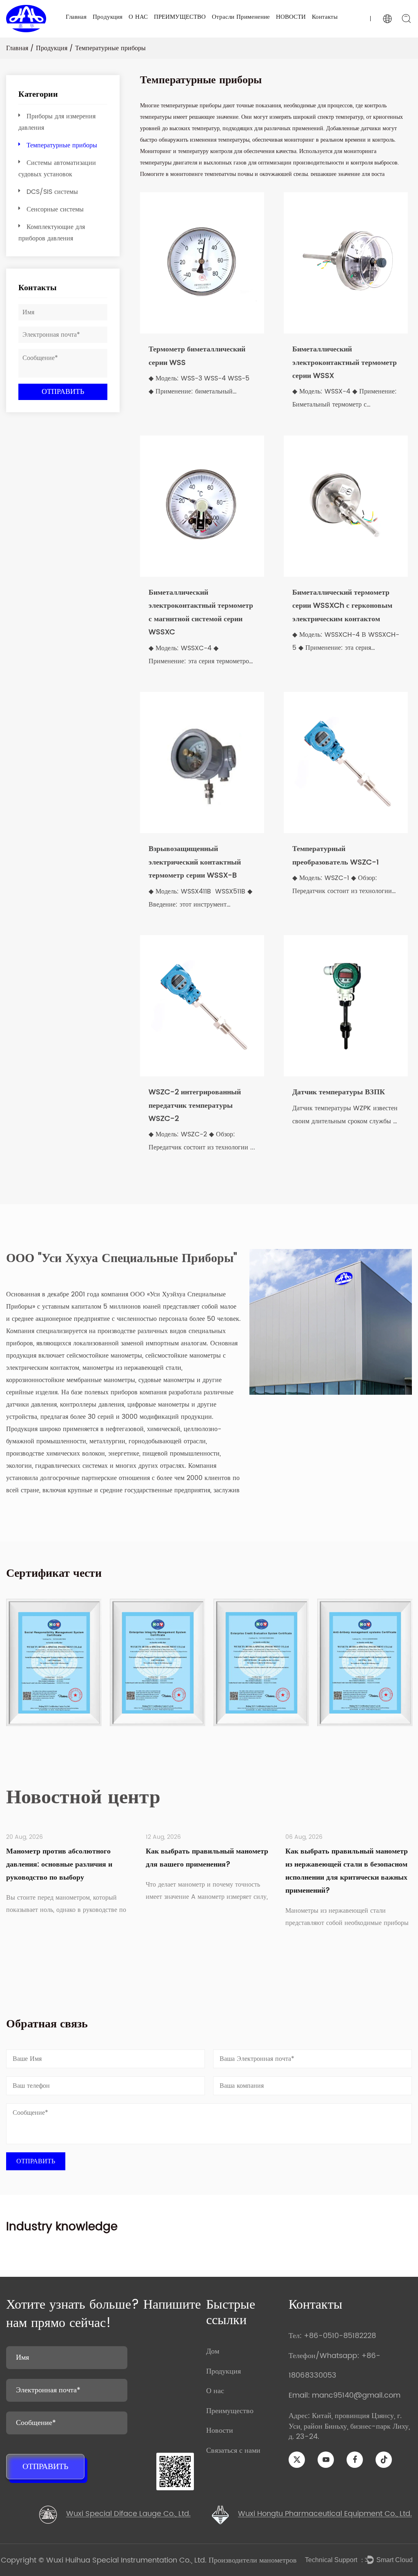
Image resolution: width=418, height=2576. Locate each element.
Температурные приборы (62, 145)
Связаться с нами (233, 2450)
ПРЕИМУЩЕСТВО (180, 17)
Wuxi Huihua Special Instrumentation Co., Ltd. (127, 2560)
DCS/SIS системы (52, 192)
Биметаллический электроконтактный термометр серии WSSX (345, 362)
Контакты (325, 17)
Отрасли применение (241, 17)
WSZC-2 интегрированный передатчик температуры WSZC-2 (195, 1105)
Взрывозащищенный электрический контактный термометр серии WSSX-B (195, 862)
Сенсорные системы (55, 209)
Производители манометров (253, 2560)
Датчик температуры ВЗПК (339, 1092)
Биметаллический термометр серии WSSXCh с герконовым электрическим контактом (342, 606)
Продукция (108, 17)
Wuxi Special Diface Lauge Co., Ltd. (128, 2514)
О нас (215, 2391)
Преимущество (230, 2411)
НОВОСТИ (291, 17)
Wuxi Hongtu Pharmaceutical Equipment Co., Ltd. (325, 2514)
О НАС (138, 17)
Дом (213, 2351)
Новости (220, 2430)
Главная (76, 17)
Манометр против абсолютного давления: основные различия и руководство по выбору (59, 1864)
